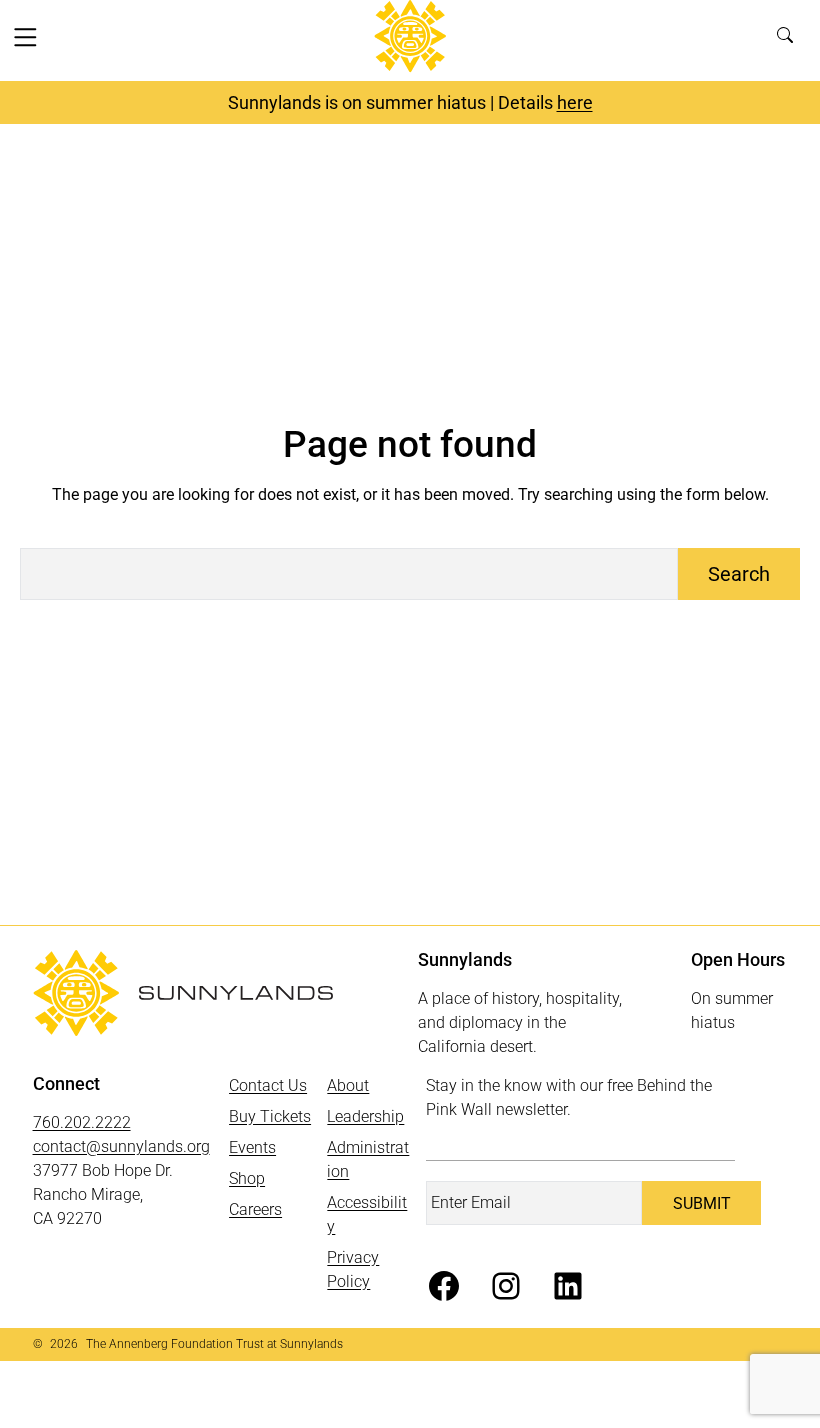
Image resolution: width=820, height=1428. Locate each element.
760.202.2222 (82, 1122)
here (575, 103)
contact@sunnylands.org (121, 1146)
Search (790, 40)
